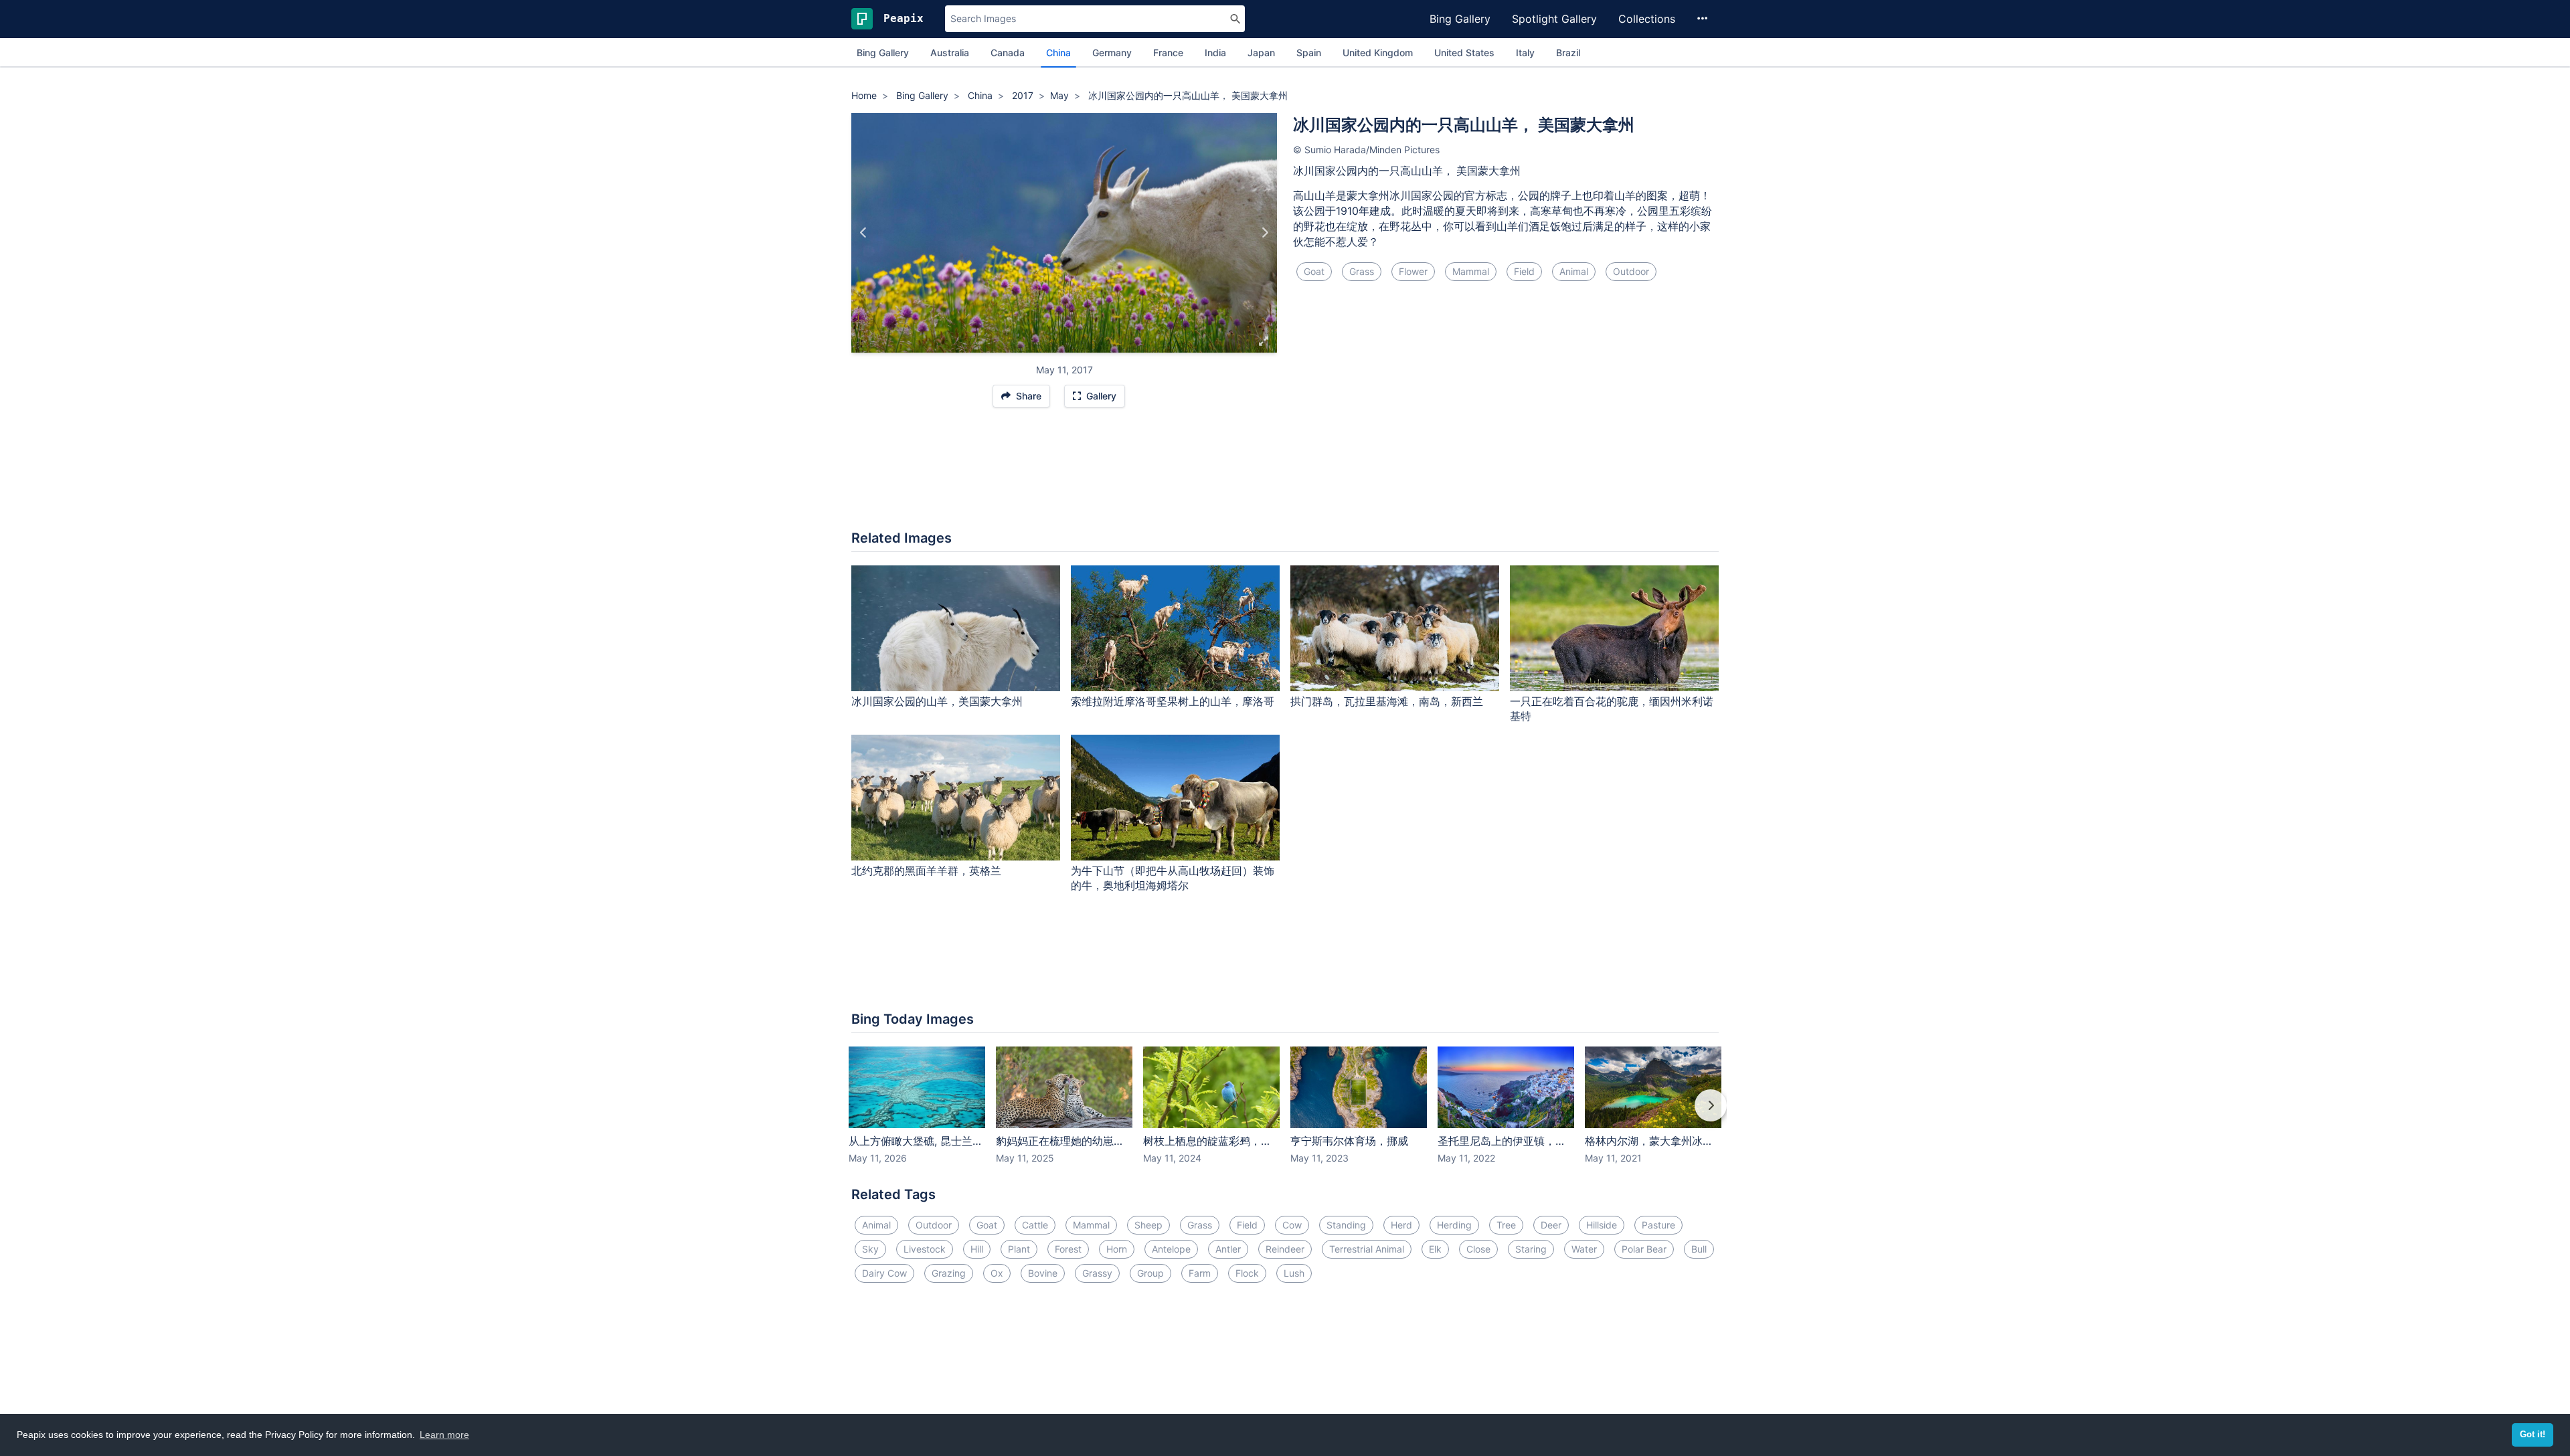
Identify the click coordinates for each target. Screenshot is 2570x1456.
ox (997, 1273)
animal (1574, 271)
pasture (1658, 1225)
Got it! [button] (2533, 1435)
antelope (1171, 1249)
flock (1247, 1273)
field (1524, 271)
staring (1531, 1249)
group (1150, 1273)
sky (870, 1249)
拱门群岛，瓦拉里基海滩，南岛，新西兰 (1387, 701)
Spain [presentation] (1309, 53)
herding (1454, 1225)
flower (1413, 271)
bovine (1043, 1273)
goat (1314, 271)
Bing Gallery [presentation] (883, 53)
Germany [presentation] (1112, 53)
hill (977, 1249)
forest (1068, 1249)
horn (1117, 1249)
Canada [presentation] (1008, 53)
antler (1228, 1249)
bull (1699, 1249)
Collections (1647, 19)
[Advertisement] (1285, 476)
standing (1346, 1225)
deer (1551, 1225)
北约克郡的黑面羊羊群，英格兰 (926, 871)
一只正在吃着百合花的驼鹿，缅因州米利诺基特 (1612, 709)
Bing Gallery (1460, 19)
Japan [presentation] (1261, 53)
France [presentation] (1168, 53)
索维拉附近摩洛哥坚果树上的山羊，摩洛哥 (1173, 701)
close (1478, 1249)
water (1584, 1249)
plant (1019, 1249)
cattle (1035, 1225)
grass (1362, 271)
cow (1292, 1225)
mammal (1471, 271)
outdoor (1631, 271)
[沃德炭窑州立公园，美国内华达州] (864, 233)
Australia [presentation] (950, 53)
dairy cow (884, 1273)
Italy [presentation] (1525, 53)
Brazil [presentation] (1568, 53)
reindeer (1285, 1249)
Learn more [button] (444, 1435)
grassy (1097, 1273)
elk (1435, 1249)
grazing (949, 1273)
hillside (1602, 1225)
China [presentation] (1058, 53)
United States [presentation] (1464, 53)
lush (1294, 1273)
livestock (925, 1249)
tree (1506, 1225)
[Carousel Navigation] (1285, 1115)
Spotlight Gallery (1554, 19)
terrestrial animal (1367, 1249)
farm (1200, 1273)
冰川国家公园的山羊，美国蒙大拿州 (937, 701)
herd (1401, 1225)
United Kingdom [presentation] (1378, 53)
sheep (1148, 1225)
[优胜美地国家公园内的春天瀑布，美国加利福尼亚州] (1265, 233)
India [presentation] (1215, 53)
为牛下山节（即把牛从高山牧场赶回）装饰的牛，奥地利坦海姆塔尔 (1173, 878)
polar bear (1644, 1249)
